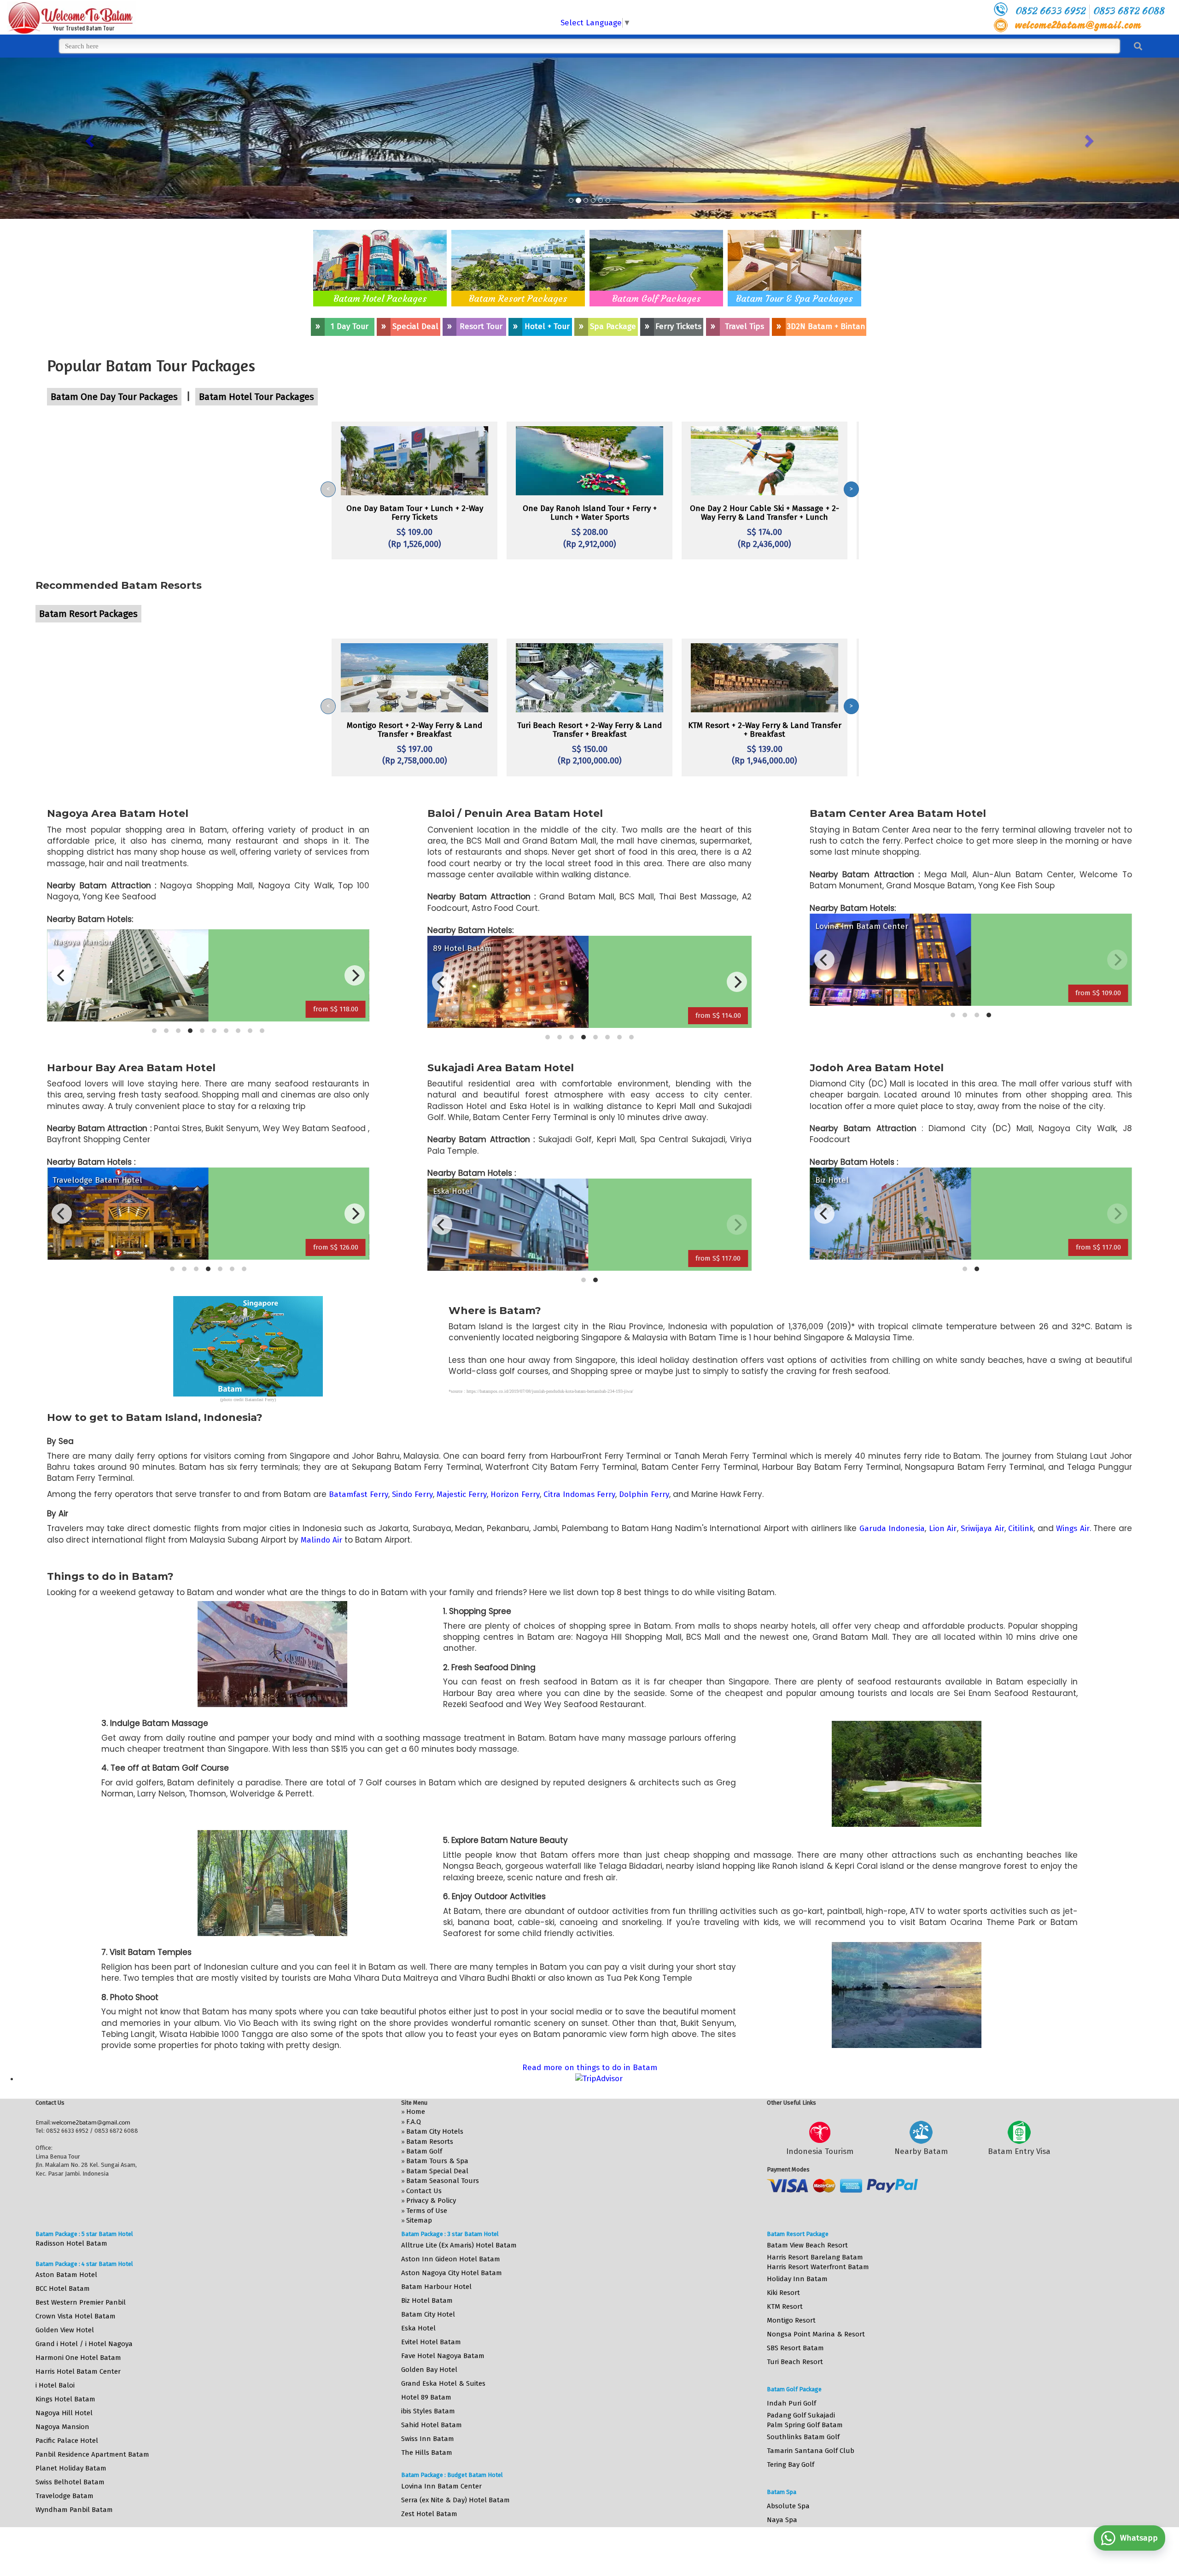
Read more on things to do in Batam (590, 2068)
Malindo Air (321, 1540)
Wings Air (1073, 1529)
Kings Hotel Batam (65, 2399)
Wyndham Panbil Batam (74, 2510)
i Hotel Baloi (55, 2385)
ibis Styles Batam (428, 2411)
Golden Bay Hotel (429, 2370)
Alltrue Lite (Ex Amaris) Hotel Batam (459, 2245)
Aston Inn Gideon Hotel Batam (451, 2259)
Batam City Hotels (435, 2131)
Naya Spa (782, 2520)
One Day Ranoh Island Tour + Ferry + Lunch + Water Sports (590, 513)
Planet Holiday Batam (71, 2468)
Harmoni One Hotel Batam (78, 2358)
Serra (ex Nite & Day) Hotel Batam (455, 2500)
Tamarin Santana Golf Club (811, 2451)
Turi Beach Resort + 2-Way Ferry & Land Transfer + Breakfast (589, 730)
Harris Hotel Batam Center (78, 2371)
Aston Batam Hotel (66, 2275)
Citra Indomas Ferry (579, 1494)
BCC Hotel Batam (63, 2288)
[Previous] (62, 975)
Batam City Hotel (428, 2314)
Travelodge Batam (64, 2496)
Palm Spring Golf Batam (805, 2425)
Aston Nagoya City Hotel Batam (452, 2273)
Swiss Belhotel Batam (70, 2482)
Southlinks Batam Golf (803, 2437)
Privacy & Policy (431, 2200)
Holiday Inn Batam (797, 2279)
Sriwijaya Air (983, 1529)
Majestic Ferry (462, 1494)
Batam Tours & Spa (437, 2161)
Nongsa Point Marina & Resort (816, 2334)
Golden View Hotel (65, 2330)
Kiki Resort (783, 2293)
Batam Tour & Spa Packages (794, 298)
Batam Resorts (430, 2142)
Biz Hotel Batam (427, 2300)
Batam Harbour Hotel (436, 2287)
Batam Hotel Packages (380, 298)
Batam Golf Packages (657, 298)
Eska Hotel (418, 2328)
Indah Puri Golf (791, 2403)
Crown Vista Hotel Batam (76, 2316)
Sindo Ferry (412, 1494)
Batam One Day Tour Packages (114, 397)
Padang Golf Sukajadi (801, 2415)
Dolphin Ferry (644, 1494)
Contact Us (424, 2191)
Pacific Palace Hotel (67, 2441)
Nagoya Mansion (62, 2427)
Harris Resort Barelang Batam (815, 2257)
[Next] (355, 975)
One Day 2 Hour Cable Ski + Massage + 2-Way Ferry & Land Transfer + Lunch (765, 513)
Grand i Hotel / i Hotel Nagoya (84, 2344)
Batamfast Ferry (359, 1494)
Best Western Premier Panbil (81, 2302)
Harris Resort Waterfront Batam (818, 2267)
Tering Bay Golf (791, 2465)
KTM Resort (785, 2306)
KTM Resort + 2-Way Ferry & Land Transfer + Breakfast (765, 730)
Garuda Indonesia (892, 1529)
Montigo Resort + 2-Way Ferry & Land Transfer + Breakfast (414, 730)
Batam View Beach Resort (807, 2245)
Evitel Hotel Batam (431, 2342)
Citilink (1021, 1529)
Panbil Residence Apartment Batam (92, 2454)
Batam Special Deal (437, 2171)
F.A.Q (414, 2122)
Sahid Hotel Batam (432, 2425)
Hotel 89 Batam (426, 2397)
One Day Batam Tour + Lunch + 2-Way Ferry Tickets (415, 513)
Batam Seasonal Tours (443, 2181)
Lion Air (943, 1529)
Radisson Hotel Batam (71, 2243)
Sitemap (419, 2220)
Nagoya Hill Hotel (64, 2413)
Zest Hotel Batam (429, 2514)
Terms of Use (427, 2211)
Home (416, 2112)
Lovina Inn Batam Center (441, 2486)
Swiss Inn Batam (428, 2439)
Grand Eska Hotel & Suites (443, 2383)
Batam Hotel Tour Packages (257, 397)
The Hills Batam (427, 2453)
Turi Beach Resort (795, 2362)
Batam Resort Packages (518, 298)
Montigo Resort (791, 2320)
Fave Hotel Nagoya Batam (443, 2356)
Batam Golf (424, 2151)
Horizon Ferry (515, 1494)
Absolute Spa (788, 2506)
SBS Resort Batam (795, 2348)
